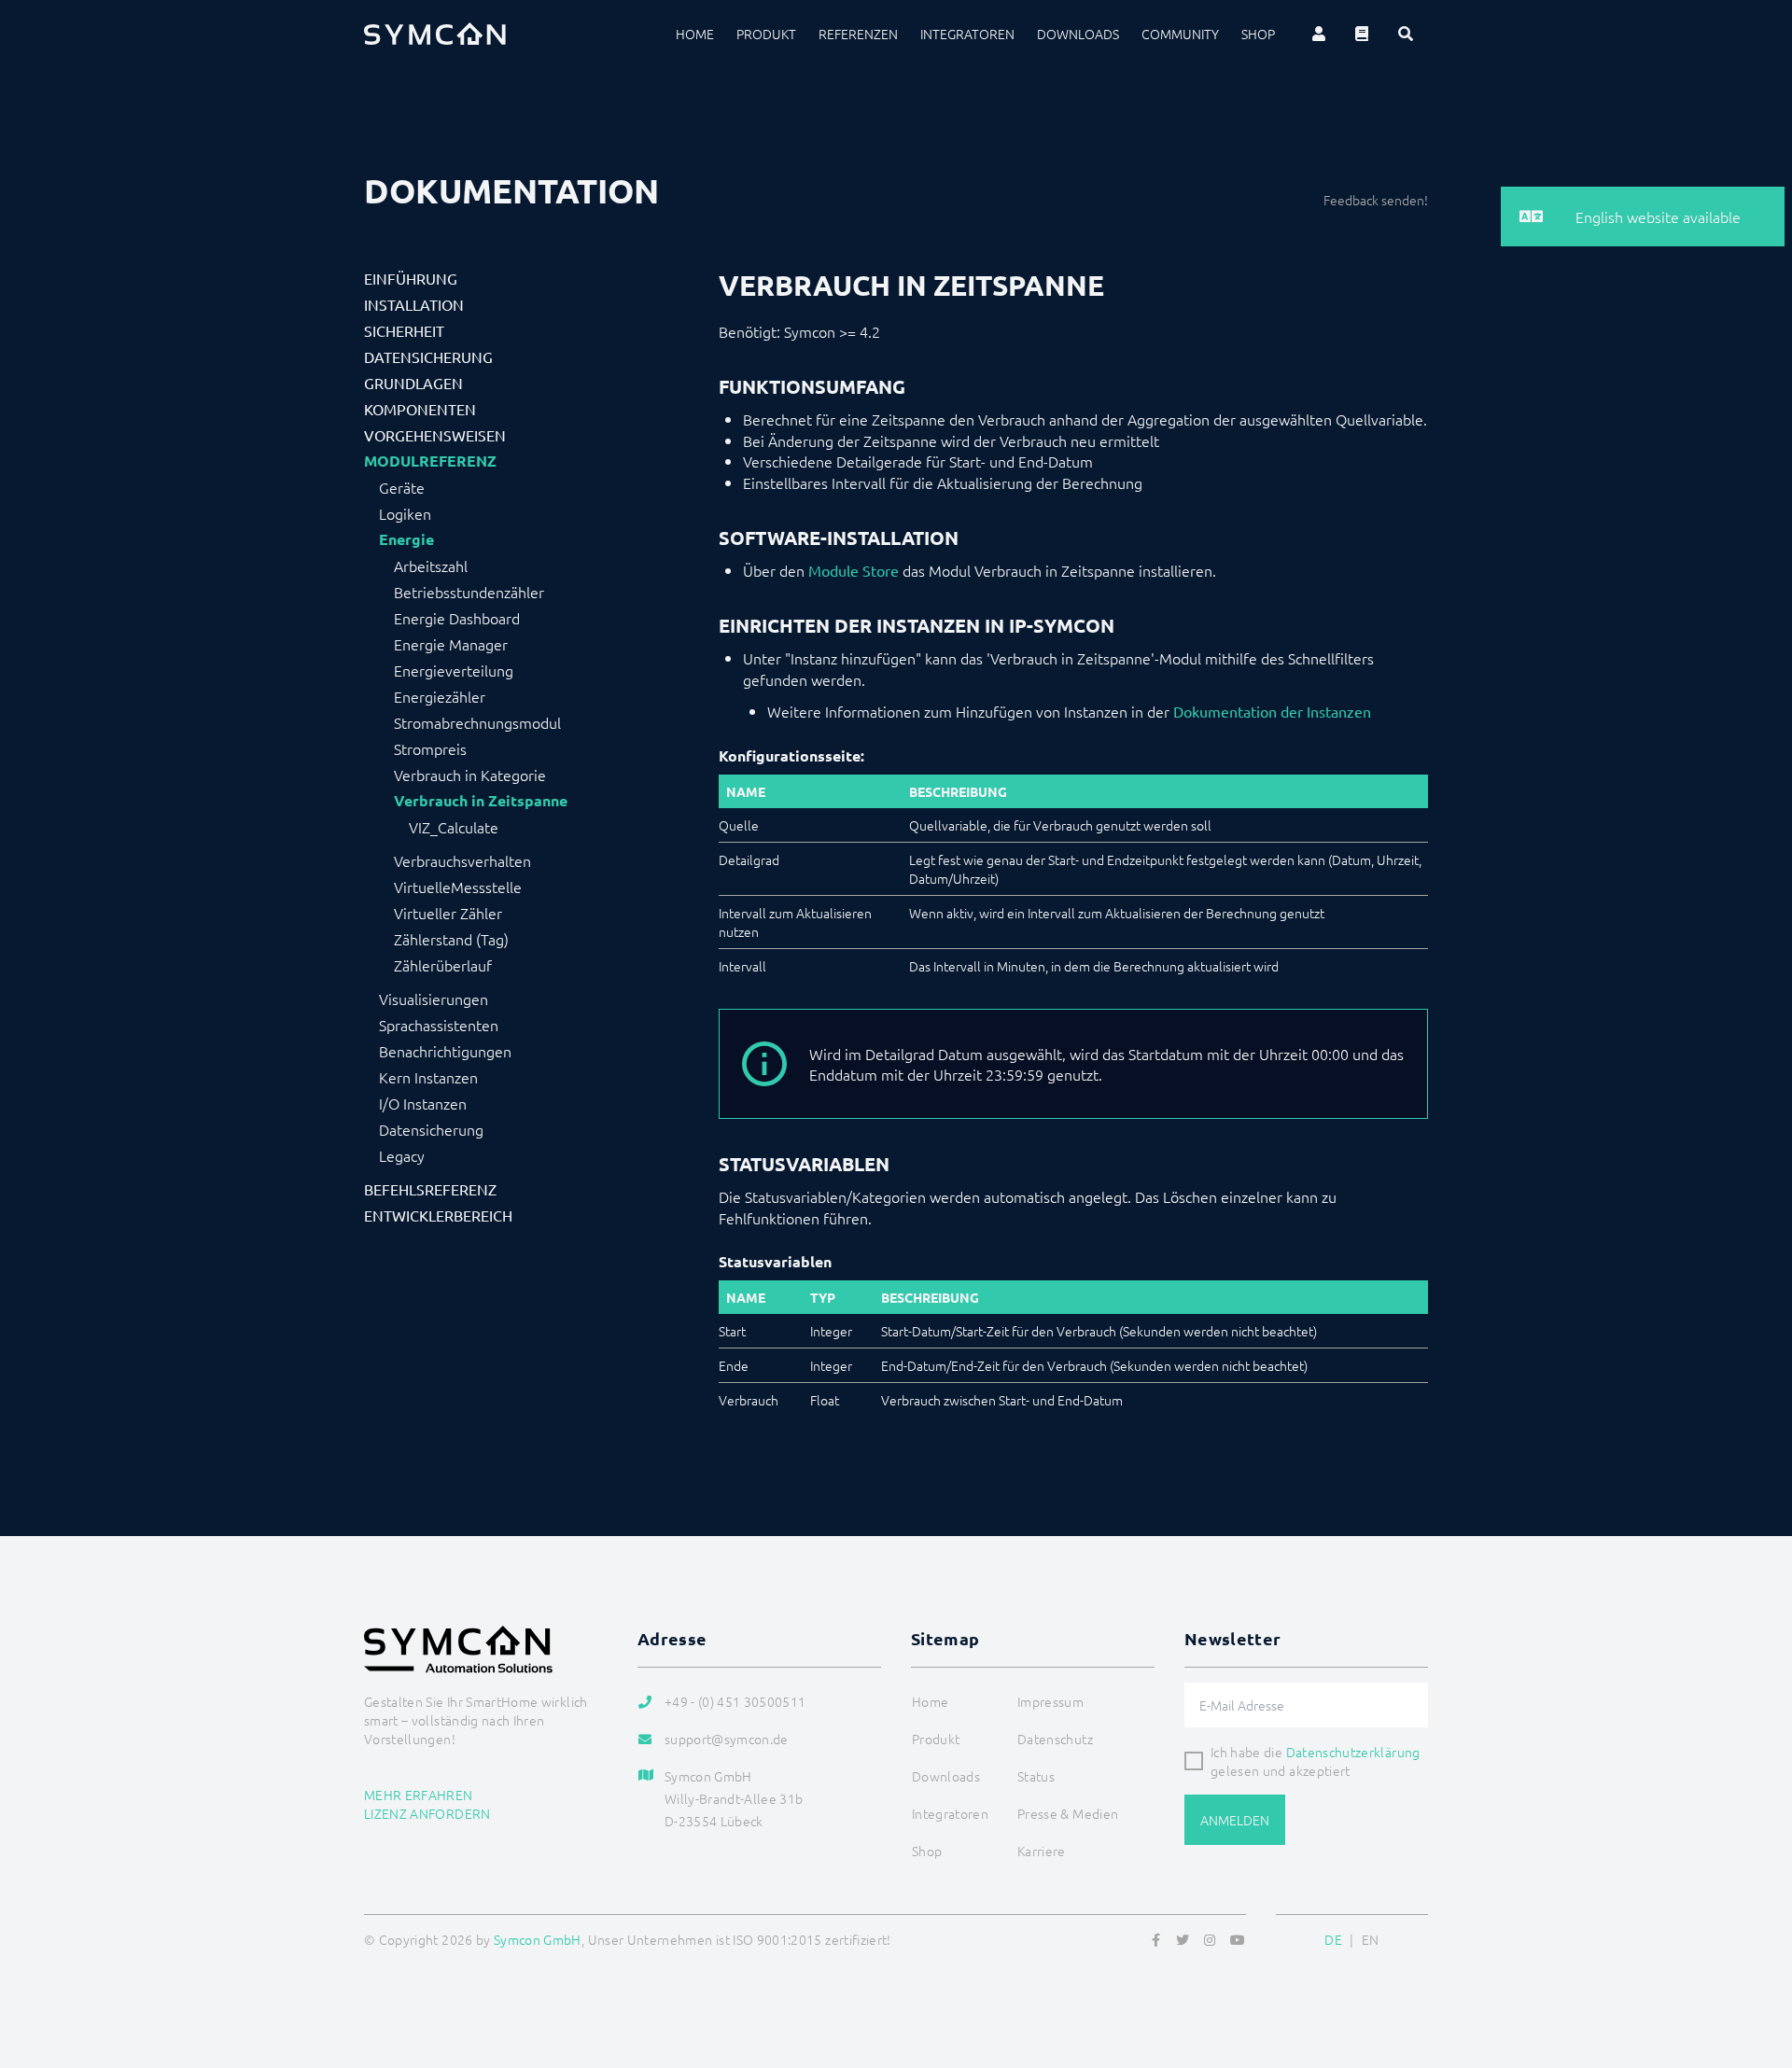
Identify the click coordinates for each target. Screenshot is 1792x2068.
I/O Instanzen (423, 1103)
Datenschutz (1055, 1739)
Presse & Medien (1068, 1813)
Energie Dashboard (457, 618)
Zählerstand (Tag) (451, 939)
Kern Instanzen (428, 1077)
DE (1333, 1939)
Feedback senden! (1376, 200)
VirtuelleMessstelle (458, 887)
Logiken (405, 513)
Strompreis (430, 748)
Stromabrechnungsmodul (477, 722)
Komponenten (420, 409)
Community (1180, 34)
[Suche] (1406, 34)
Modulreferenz (430, 461)
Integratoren (967, 34)
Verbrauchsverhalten (462, 860)
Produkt (766, 34)
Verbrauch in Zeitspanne (481, 801)
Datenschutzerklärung (1353, 1752)
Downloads (1078, 34)
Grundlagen (413, 383)
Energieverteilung (454, 670)
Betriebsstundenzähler (469, 592)
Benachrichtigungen (445, 1051)
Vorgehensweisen (435, 435)
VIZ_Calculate (454, 827)
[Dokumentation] (1362, 34)
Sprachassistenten (439, 1025)
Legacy (402, 1155)
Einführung (411, 278)
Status (1036, 1776)
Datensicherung (428, 356)
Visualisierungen (434, 999)
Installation (414, 304)
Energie (406, 539)
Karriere (1042, 1851)
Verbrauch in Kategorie (470, 775)
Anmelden (1235, 1820)
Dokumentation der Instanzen (1272, 711)
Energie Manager (451, 644)
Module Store (854, 570)
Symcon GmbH (538, 1939)
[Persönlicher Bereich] (1319, 34)
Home (695, 34)
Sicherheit (404, 330)
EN (1371, 1939)
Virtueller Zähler (448, 913)
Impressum (1050, 1701)
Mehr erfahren (419, 1795)
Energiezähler (440, 696)
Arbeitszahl (431, 566)
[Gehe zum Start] (1755, 1963)
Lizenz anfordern (427, 1813)
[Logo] (435, 34)
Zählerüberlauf (443, 965)
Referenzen (858, 34)
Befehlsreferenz (430, 1189)
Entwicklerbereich (438, 1215)
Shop (1258, 34)
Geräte (402, 487)
